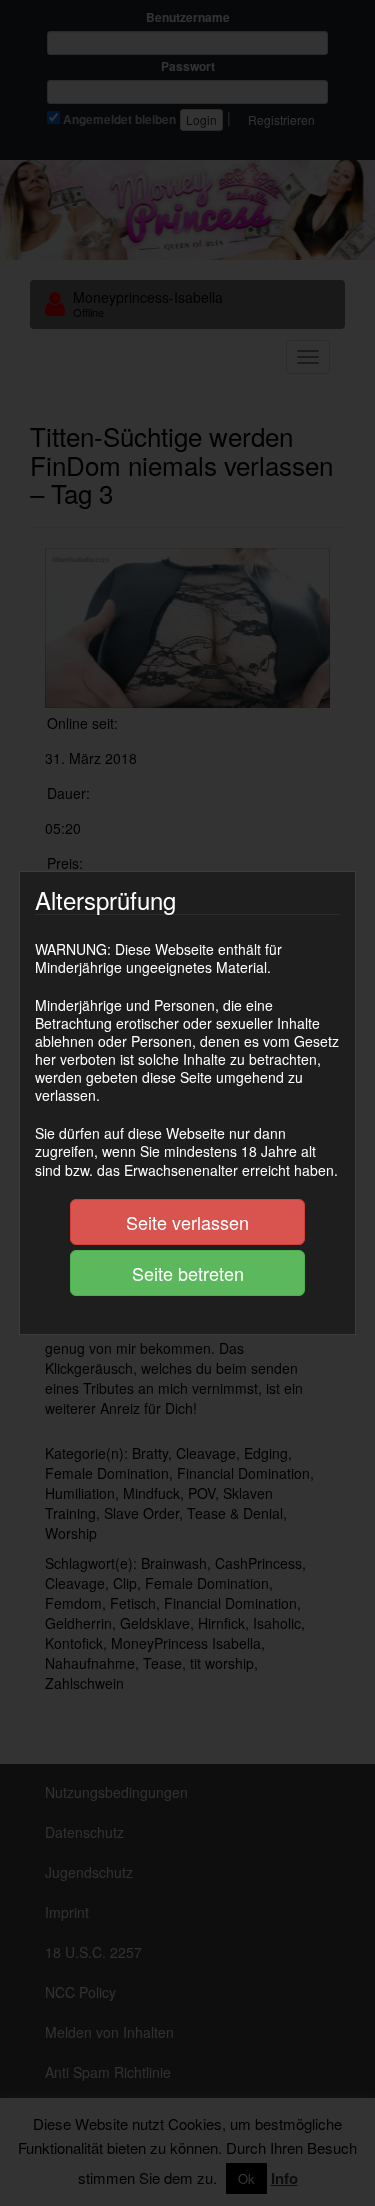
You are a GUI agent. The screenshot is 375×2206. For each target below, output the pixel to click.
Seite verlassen (187, 1222)
